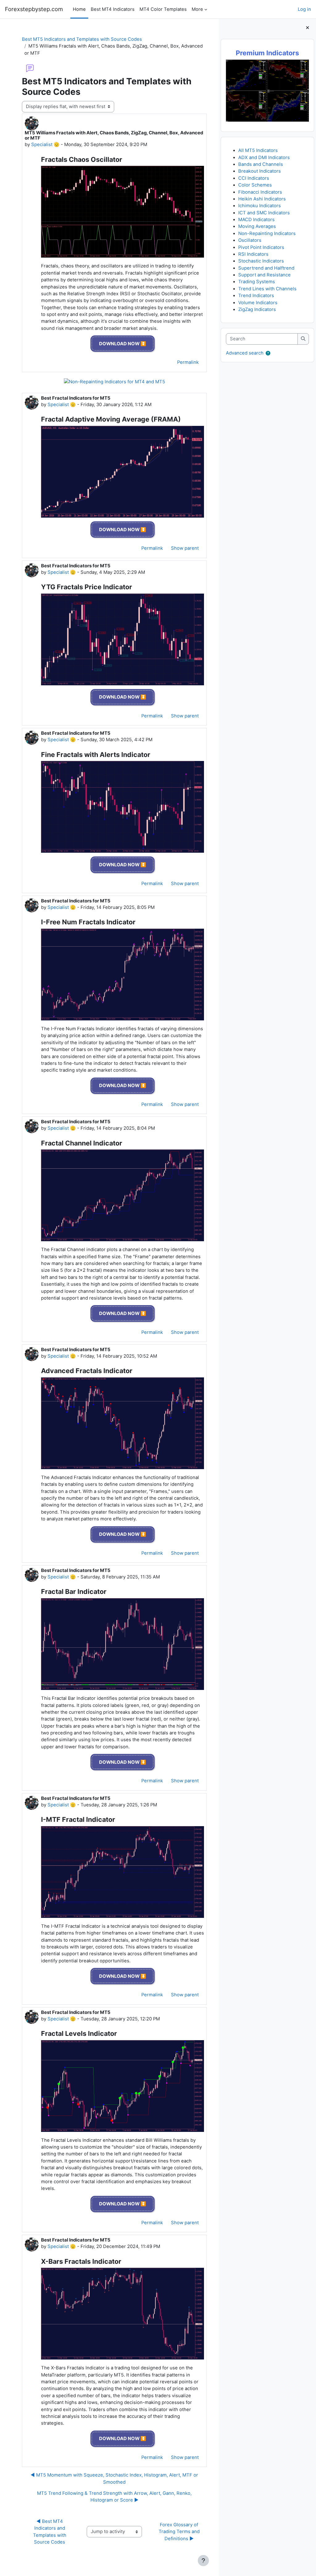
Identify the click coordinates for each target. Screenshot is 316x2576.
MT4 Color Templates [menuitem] (163, 9)
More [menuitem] (197, 9)
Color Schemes (255, 185)
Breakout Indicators (260, 171)
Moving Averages (257, 226)
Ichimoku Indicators (260, 206)
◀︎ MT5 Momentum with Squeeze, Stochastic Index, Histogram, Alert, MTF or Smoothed (114, 2478)
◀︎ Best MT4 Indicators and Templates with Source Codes (50, 2532)
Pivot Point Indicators (261, 247)
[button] (268, 353)
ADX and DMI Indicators (264, 158)
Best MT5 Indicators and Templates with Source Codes (82, 39)
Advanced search (245, 353)
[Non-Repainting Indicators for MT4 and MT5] (114, 382)
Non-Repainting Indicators (267, 233)
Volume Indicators (258, 303)
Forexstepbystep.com (34, 9)
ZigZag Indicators (257, 309)
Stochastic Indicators (261, 261)
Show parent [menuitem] (185, 548)
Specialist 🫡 (45, 145)
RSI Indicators (253, 254)
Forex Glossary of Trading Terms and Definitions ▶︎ (180, 2532)
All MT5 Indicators (258, 150)
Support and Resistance (264, 275)
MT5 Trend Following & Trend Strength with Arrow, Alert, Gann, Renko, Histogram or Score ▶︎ (114, 2497)
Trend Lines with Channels (267, 289)
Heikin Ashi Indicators (262, 199)
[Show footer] (203, 2561)
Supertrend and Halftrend (266, 268)
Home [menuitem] (79, 9)
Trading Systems (257, 282)
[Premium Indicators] (267, 90)
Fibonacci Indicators (260, 192)
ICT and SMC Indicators (264, 213)
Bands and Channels (261, 164)
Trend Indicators (256, 296)
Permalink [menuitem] (188, 362)
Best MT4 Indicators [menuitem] (113, 9)
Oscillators (250, 240)
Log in (304, 9)
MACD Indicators (256, 220)
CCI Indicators (254, 178)
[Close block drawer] (308, 28)
